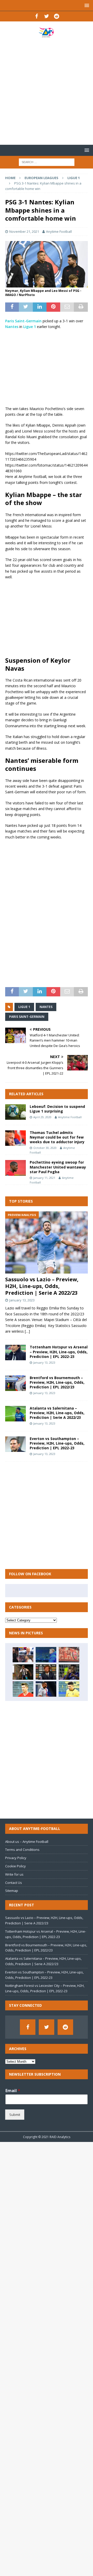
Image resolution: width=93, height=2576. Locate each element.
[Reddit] (57, 16)
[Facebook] (37, 16)
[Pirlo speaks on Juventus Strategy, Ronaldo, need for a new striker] (46, 1672)
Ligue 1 (30, 327)
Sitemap (12, 1891)
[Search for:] (47, 162)
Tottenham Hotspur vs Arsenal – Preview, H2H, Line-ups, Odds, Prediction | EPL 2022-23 (59, 1352)
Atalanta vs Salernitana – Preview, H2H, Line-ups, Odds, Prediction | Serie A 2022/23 (57, 1413)
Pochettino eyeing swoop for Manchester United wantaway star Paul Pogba (58, 1167)
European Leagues (41, 178)
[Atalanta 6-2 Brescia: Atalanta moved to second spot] (69, 1672)
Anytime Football (59, 231)
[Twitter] (47, 16)
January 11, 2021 (44, 1178)
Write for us (14, 1874)
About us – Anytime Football (27, 1842)
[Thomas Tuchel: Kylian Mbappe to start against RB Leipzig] (46, 1689)
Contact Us (14, 1883)
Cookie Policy (16, 1866)
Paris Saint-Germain (23, 321)
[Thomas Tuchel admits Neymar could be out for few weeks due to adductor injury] (16, 1138)
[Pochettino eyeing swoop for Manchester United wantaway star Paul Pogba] (16, 1168)
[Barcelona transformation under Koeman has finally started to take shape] (46, 1655)
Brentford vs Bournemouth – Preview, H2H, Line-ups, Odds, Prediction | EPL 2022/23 (57, 1382)
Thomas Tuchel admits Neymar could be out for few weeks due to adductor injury (57, 1137)
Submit (15, 2115)
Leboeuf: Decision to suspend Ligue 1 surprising (57, 1109)
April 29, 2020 (42, 1117)
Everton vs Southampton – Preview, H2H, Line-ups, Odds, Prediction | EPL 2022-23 (57, 1443)
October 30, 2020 (45, 1148)
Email (13, 2091)
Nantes (12, 327)
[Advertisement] (47, 91)
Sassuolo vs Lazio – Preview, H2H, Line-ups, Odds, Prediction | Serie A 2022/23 (42, 1286)
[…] (27, 1331)
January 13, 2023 (22, 1300)
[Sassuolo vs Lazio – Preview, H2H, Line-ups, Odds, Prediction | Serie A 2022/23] (47, 1242)
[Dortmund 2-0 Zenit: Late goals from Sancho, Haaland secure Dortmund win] (69, 1689)
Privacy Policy (16, 1858)
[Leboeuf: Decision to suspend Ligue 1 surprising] (16, 1112)
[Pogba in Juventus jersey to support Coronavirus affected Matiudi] (23, 1672)
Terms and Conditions (22, 1850)
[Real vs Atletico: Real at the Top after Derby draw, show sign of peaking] (23, 1655)
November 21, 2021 (24, 231)
